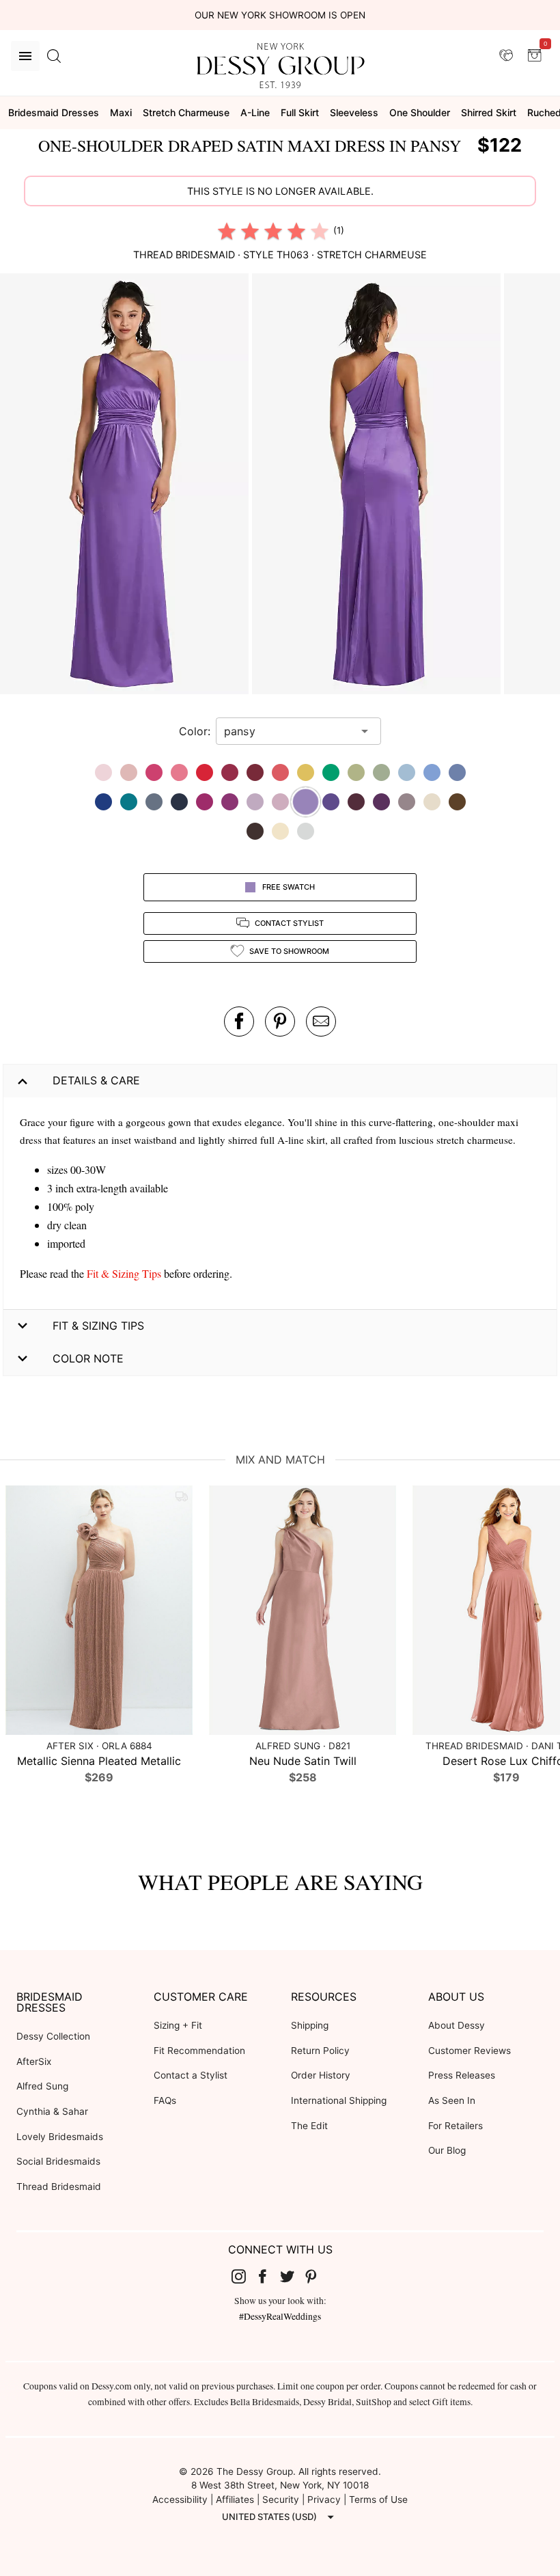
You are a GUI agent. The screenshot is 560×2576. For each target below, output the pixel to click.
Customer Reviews (470, 2051)
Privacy (324, 2499)
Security (281, 2499)
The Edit (309, 2126)
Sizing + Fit (178, 2025)
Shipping (310, 2025)
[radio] (227, 231)
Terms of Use (378, 2499)
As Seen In (452, 2100)
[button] (126, 485)
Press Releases (462, 2075)
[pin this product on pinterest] (280, 1022)
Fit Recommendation (199, 2051)
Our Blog (447, 2150)
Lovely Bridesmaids (60, 2137)
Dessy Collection (53, 2036)
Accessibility (180, 2499)
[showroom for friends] (506, 55)
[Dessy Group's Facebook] (268, 2276)
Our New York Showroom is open (280, 15)
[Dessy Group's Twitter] (292, 2276)
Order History (321, 2075)
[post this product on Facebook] (239, 1022)
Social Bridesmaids (58, 2161)
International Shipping (339, 2100)
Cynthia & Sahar (52, 2111)
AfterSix (34, 2061)
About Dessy (457, 2025)
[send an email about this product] (321, 1022)
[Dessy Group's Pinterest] (317, 2276)
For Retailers (456, 2126)
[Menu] (25, 56)
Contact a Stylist (191, 2075)
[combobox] (288, 731)
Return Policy (320, 2051)
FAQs (165, 2100)
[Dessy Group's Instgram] (244, 2276)
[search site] (54, 56)
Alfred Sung (42, 2086)
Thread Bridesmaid (59, 2187)
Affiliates (235, 2499)
